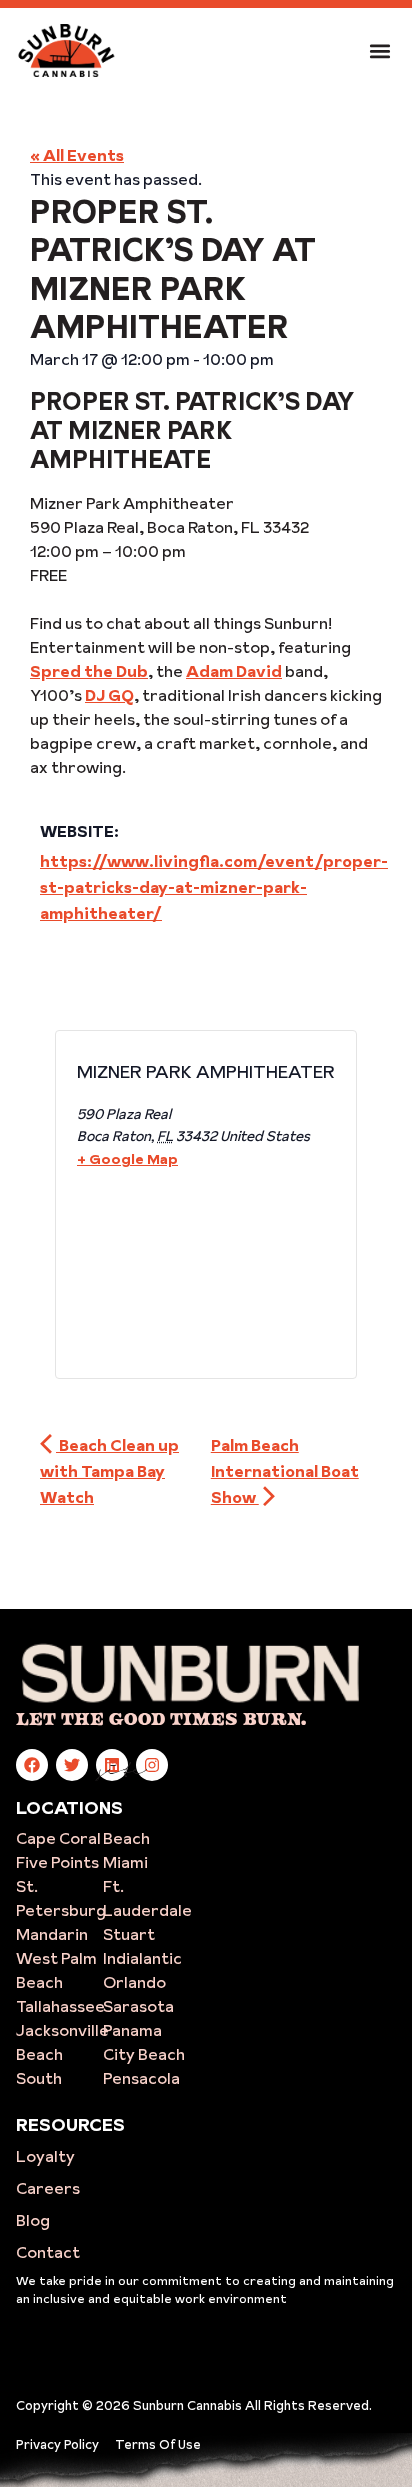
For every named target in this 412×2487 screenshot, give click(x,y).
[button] (379, 50)
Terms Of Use (158, 2444)
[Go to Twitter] (72, 1765)
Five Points (57, 1862)
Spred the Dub (89, 671)
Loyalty (45, 2156)
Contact (48, 2252)
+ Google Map (127, 1159)
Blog (33, 2220)
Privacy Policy (57, 2444)
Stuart (129, 1934)
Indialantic (142, 1958)
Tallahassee (60, 2006)
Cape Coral (58, 1838)
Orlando (134, 1982)
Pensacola (141, 2078)
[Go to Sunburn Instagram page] (152, 1765)
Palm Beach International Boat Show (285, 1471)
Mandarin (52, 1934)
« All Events (77, 155)
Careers (48, 2188)
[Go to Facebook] (32, 1765)
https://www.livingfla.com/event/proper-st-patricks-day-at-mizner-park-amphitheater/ (214, 887)
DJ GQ (109, 695)
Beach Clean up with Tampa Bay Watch (109, 1471)
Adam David (234, 671)
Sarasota (138, 2006)
